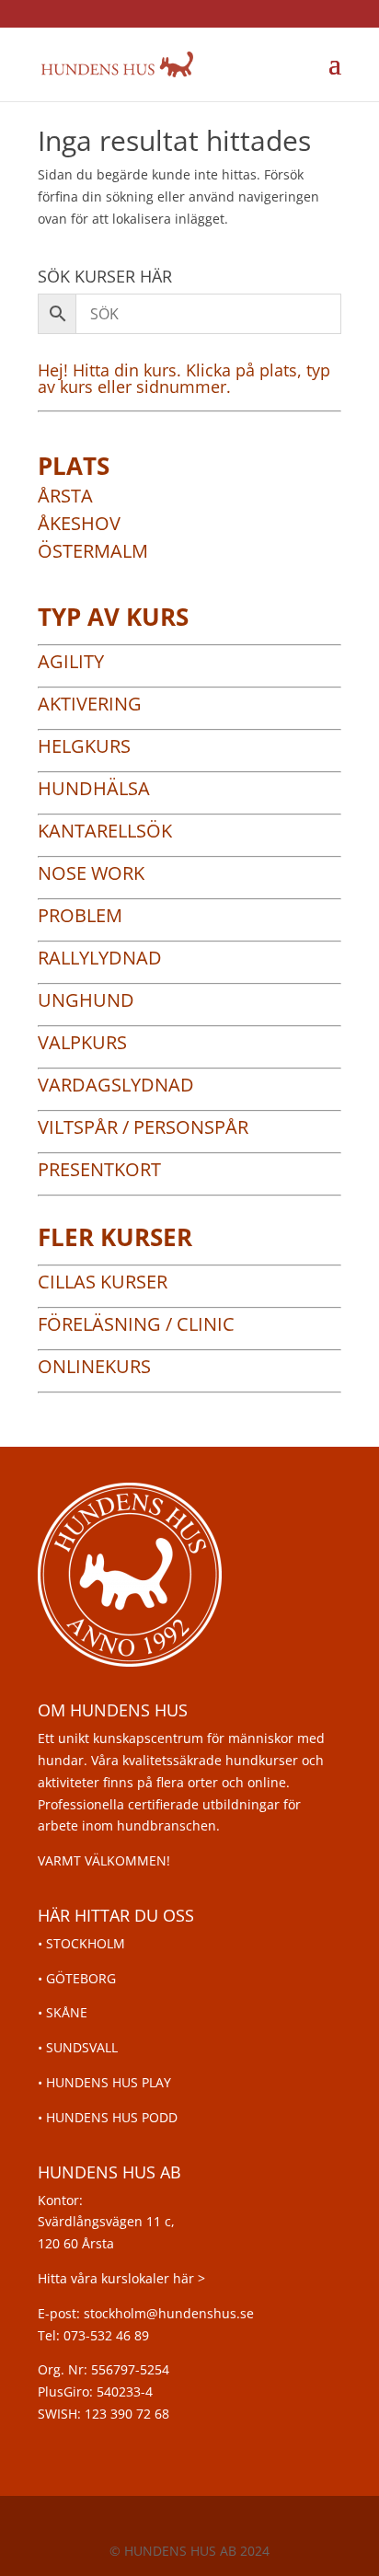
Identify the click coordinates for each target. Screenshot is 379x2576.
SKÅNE (67, 2012)
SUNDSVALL (82, 2047)
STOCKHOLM (86, 1943)
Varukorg (268, 64)
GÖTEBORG (81, 1978)
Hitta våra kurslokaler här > (121, 2278)
